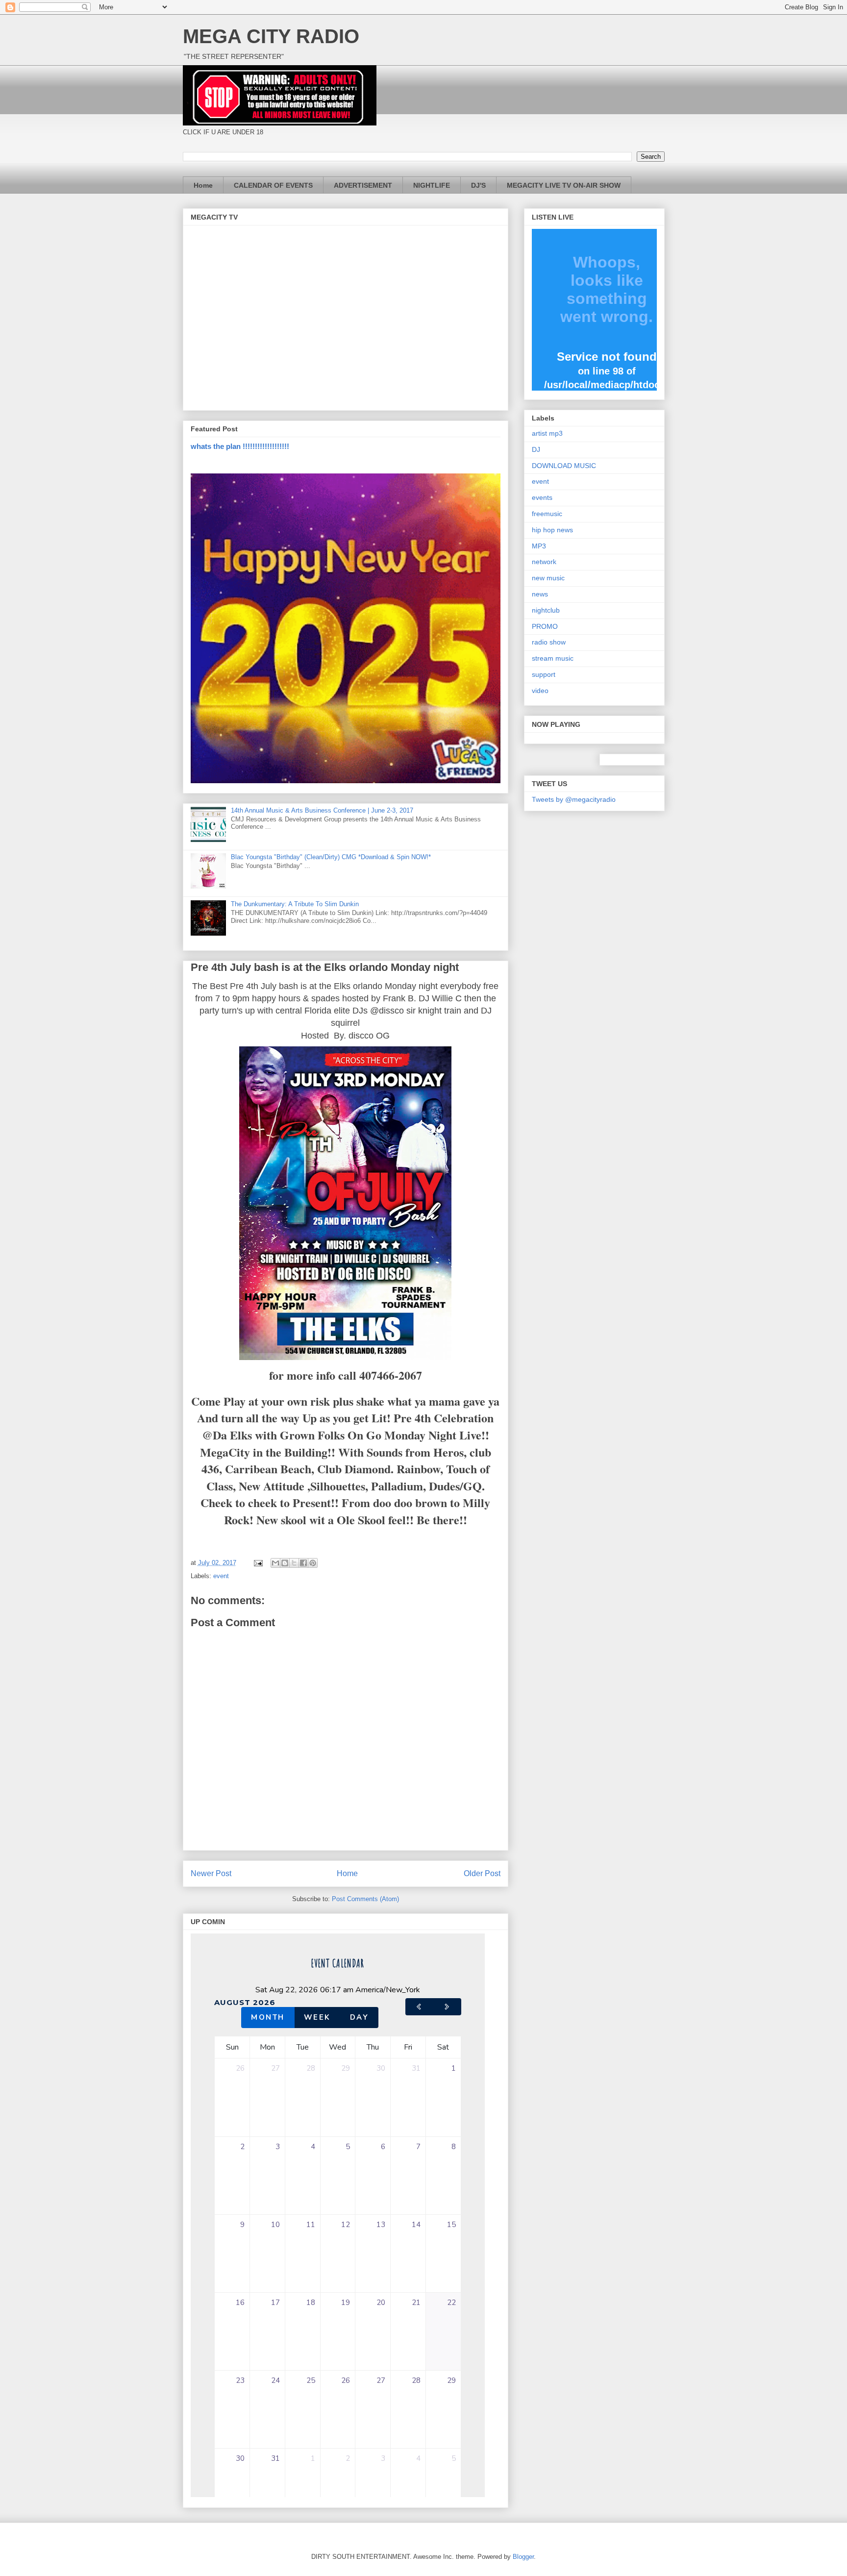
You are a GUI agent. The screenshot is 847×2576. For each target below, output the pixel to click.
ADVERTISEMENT (363, 185)
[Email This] (275, 1563)
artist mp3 (547, 433)
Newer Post (211, 1873)
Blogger (523, 2557)
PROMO (545, 626)
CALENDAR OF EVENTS (273, 185)
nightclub (546, 610)
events (542, 497)
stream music (553, 658)
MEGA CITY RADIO (271, 36)
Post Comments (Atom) (365, 1899)
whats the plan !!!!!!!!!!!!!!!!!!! (240, 446)
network (544, 562)
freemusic (547, 514)
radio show (549, 642)
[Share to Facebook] (303, 1563)
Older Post (482, 1873)
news (540, 594)
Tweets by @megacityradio (574, 799)
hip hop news (552, 530)
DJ (536, 449)
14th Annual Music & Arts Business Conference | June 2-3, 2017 (322, 810)
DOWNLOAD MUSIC (564, 466)
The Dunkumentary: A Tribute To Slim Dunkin (295, 904)
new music (548, 578)
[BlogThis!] (285, 1563)
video (540, 691)
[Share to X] (294, 1563)
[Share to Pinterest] (313, 1563)
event (221, 1576)
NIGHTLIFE (432, 185)
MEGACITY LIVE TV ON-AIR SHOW (564, 185)
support (544, 674)
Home (203, 185)
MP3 (539, 546)
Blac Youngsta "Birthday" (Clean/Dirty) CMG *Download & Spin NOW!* (331, 857)
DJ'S (478, 185)
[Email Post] (258, 1563)
